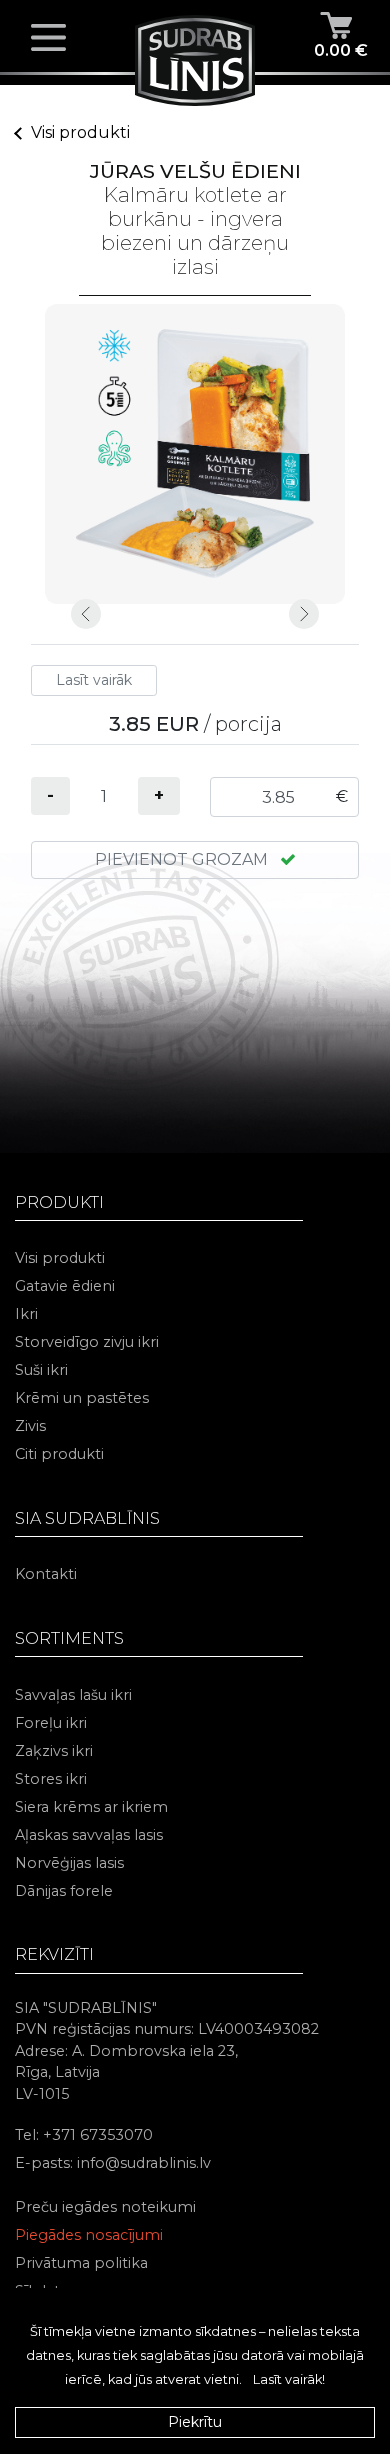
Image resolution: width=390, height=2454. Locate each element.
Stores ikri (51, 1779)
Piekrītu (195, 2422)
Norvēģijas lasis (69, 1863)
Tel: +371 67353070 (84, 2135)
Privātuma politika (81, 2263)
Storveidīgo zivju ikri (87, 1342)
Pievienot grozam (183, 859)
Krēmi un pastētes (82, 1398)
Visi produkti (80, 132)
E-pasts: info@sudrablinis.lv (113, 2163)
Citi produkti (59, 1454)
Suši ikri (41, 1370)
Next (304, 614)
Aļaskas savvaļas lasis (89, 1835)
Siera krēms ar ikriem (91, 1807)
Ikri (26, 1314)
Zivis (30, 1426)
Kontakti (46, 1574)
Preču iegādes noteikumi (105, 2207)
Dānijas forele (64, 1891)
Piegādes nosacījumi (89, 2235)
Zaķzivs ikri (54, 1751)
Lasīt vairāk (94, 680)
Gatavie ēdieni (65, 1286)
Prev (86, 614)
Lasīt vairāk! (289, 2379)
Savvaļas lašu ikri (73, 1695)
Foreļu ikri (51, 1723)
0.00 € (341, 50)
